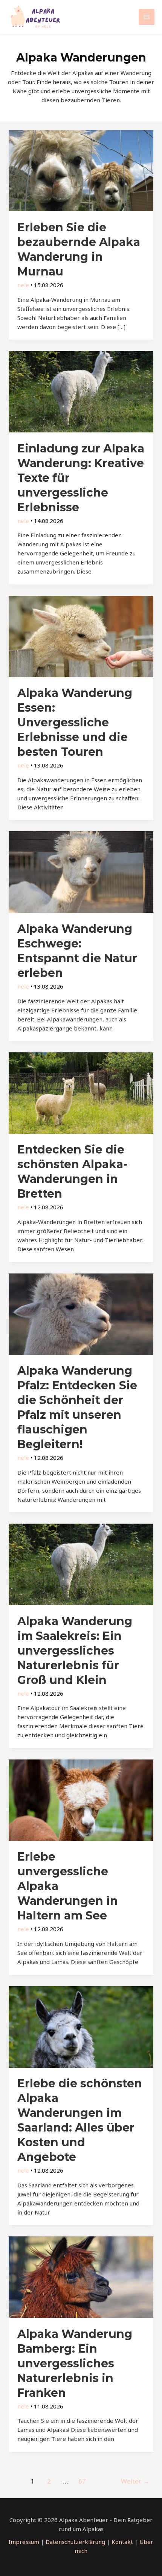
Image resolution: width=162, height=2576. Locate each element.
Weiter (135, 2481)
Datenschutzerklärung (75, 2542)
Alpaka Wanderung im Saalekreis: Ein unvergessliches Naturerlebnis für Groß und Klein (75, 1651)
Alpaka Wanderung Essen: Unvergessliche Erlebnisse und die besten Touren (75, 722)
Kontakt (122, 2542)
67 (82, 2481)
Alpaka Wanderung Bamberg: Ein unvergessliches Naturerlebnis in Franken (75, 2363)
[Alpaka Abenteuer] (36, 17)
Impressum (24, 2542)
